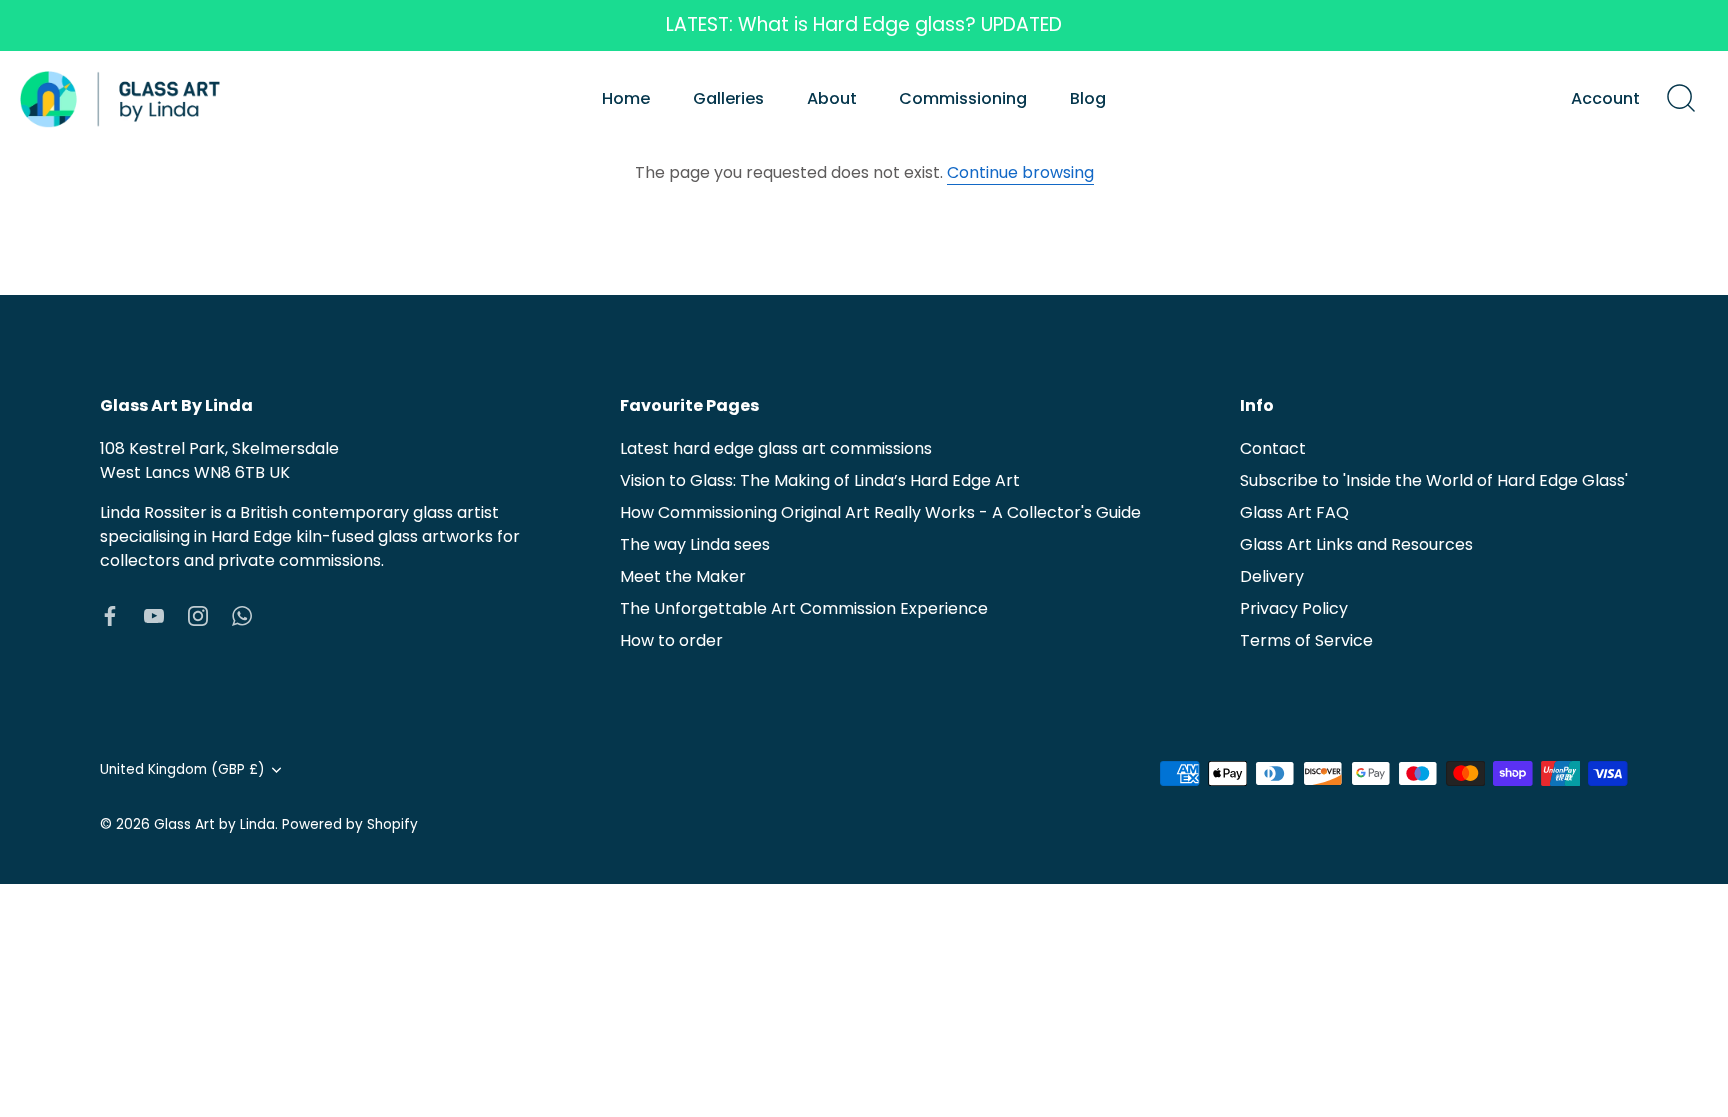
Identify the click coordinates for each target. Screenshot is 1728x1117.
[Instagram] (198, 614)
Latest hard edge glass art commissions (776, 448)
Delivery (1272, 576)
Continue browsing (1020, 172)
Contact (1273, 448)
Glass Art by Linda (214, 824)
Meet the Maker (683, 576)
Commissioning (963, 98)
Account (1605, 98)
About (832, 98)
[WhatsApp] (242, 614)
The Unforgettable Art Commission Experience (804, 608)
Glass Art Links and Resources (1356, 544)
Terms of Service (1306, 640)
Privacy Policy (1294, 608)
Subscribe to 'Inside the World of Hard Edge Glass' (1434, 480)
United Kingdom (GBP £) (182, 769)
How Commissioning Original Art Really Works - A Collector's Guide (880, 512)
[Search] (1681, 99)
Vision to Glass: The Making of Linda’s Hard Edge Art (820, 480)
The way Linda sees (695, 544)
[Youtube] (154, 614)
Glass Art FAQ (1294, 512)
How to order (671, 640)
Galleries (728, 98)
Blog (1088, 98)
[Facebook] (110, 614)
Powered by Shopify (350, 824)
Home (626, 98)
